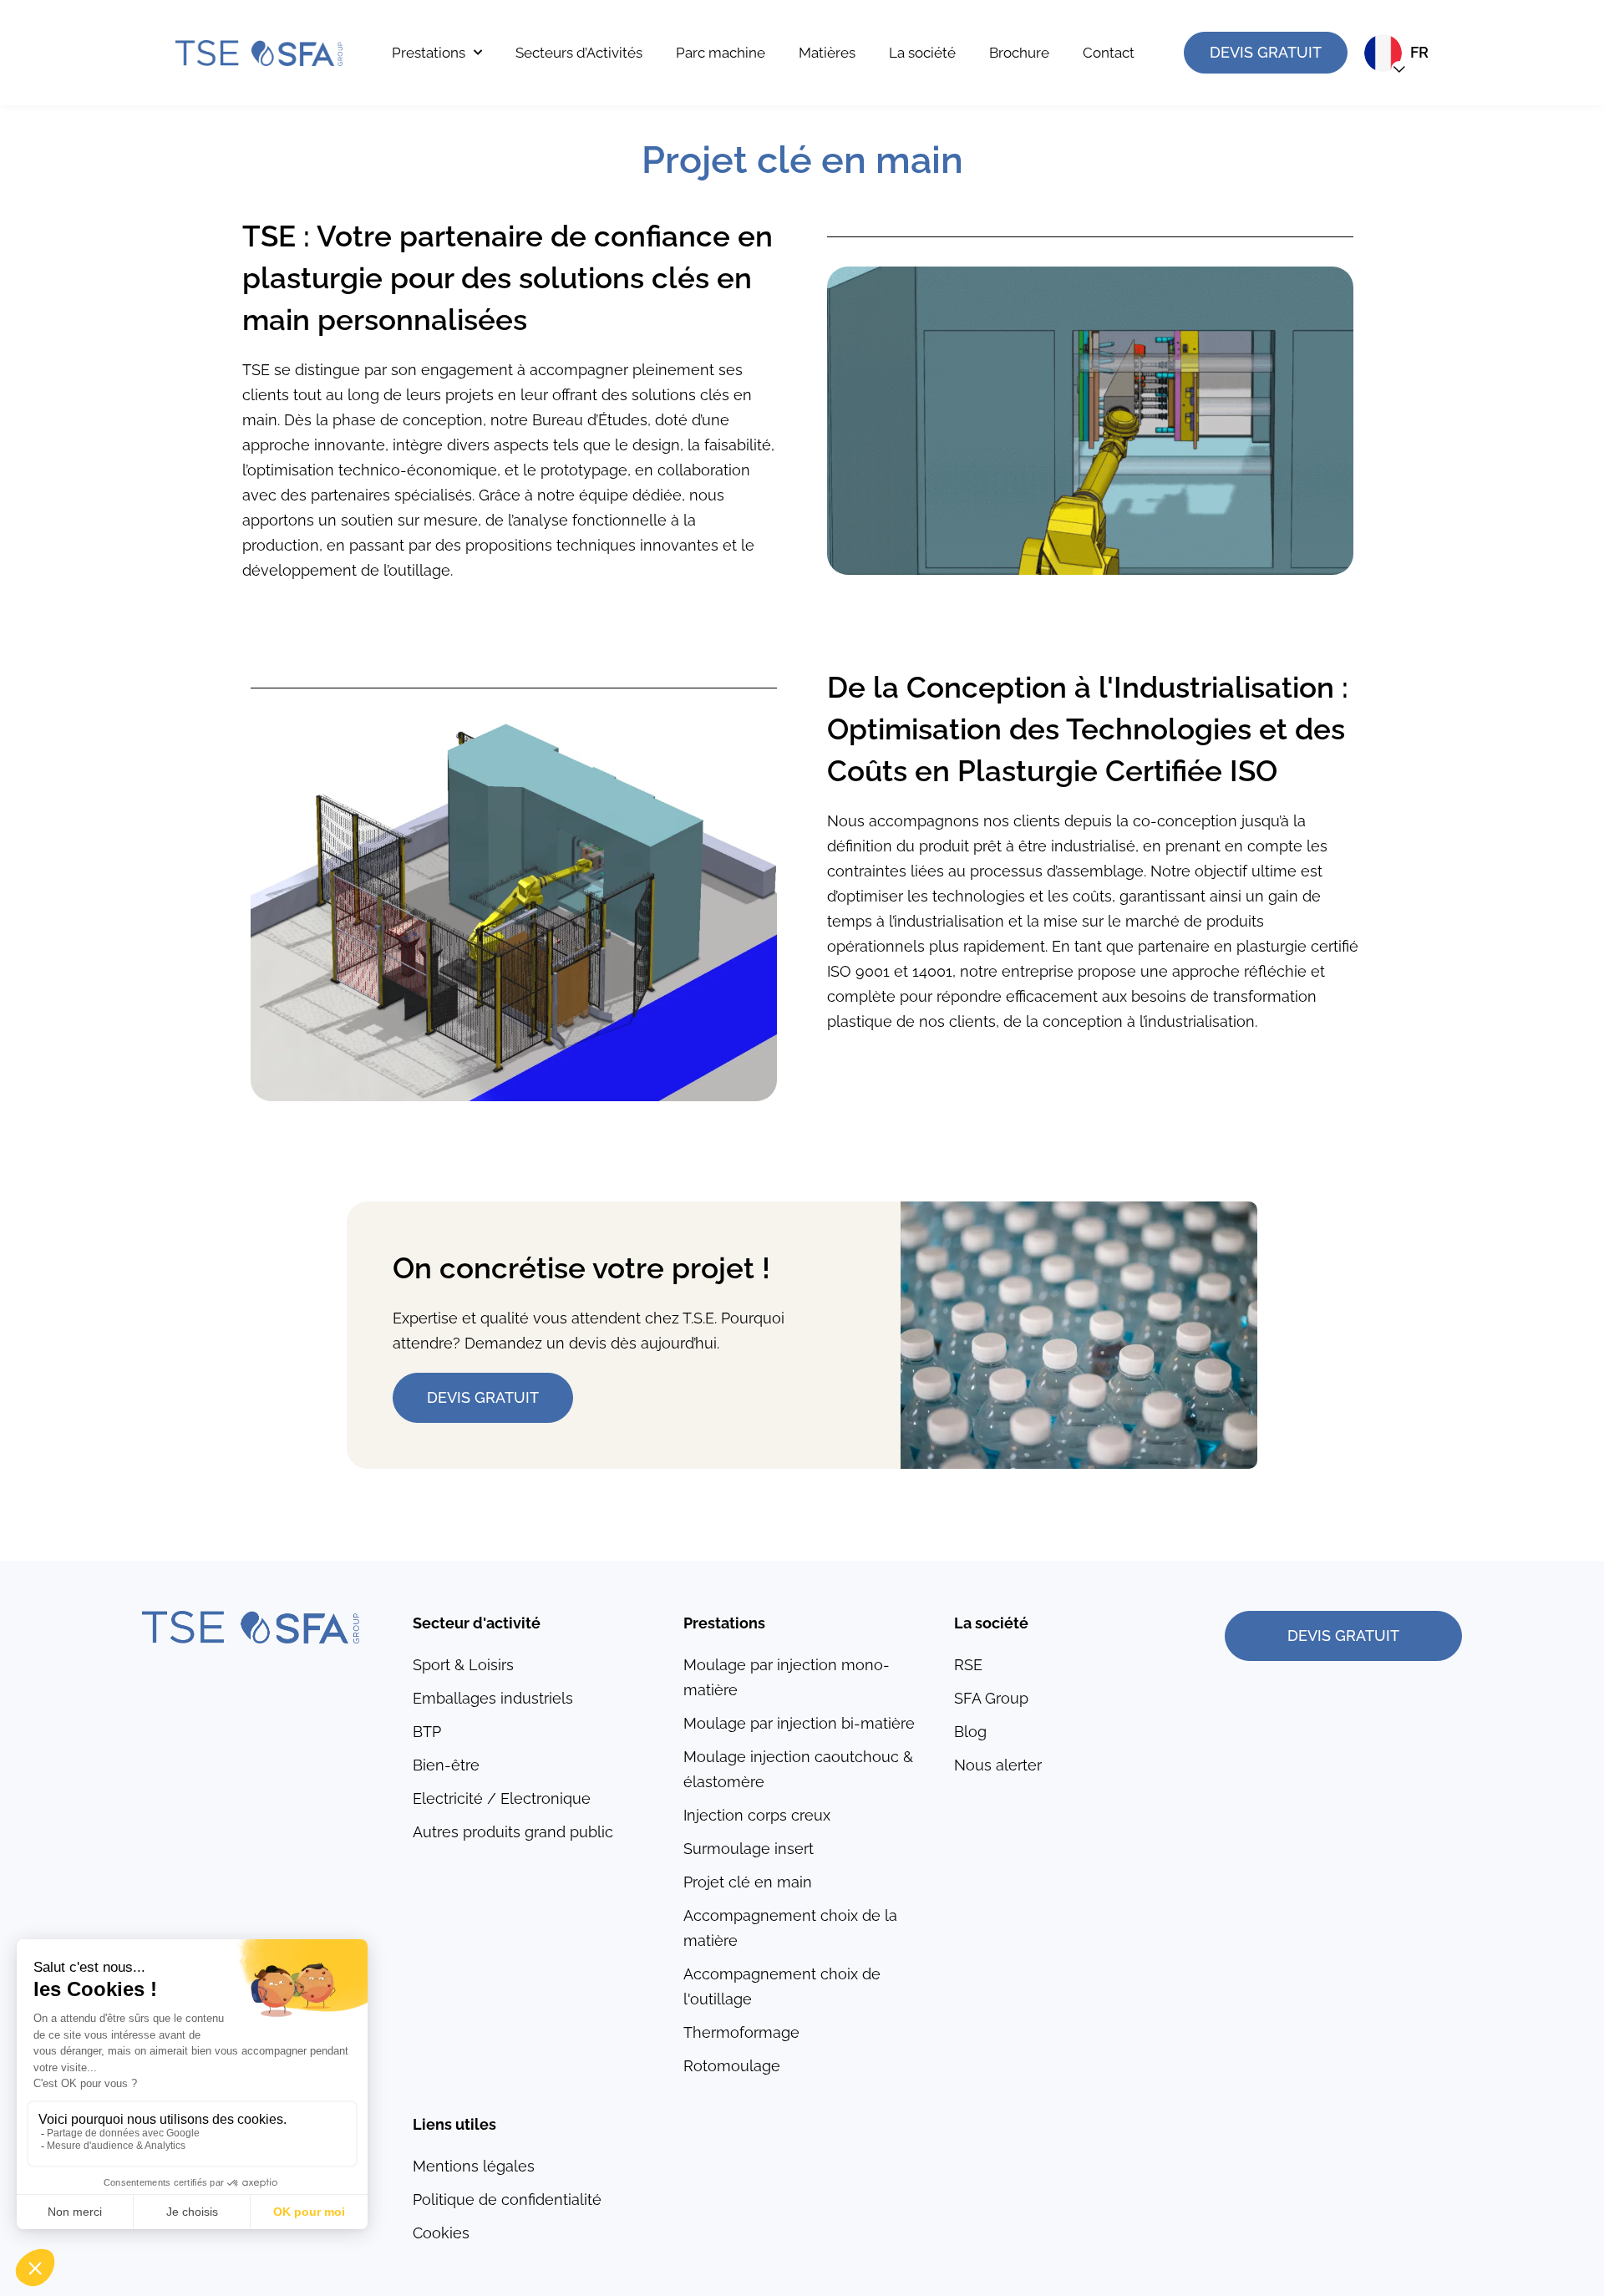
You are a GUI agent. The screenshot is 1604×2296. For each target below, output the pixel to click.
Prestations (429, 53)
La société (922, 53)
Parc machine (721, 53)
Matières (827, 53)
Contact (1109, 53)
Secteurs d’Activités (579, 53)
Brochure (1019, 53)
